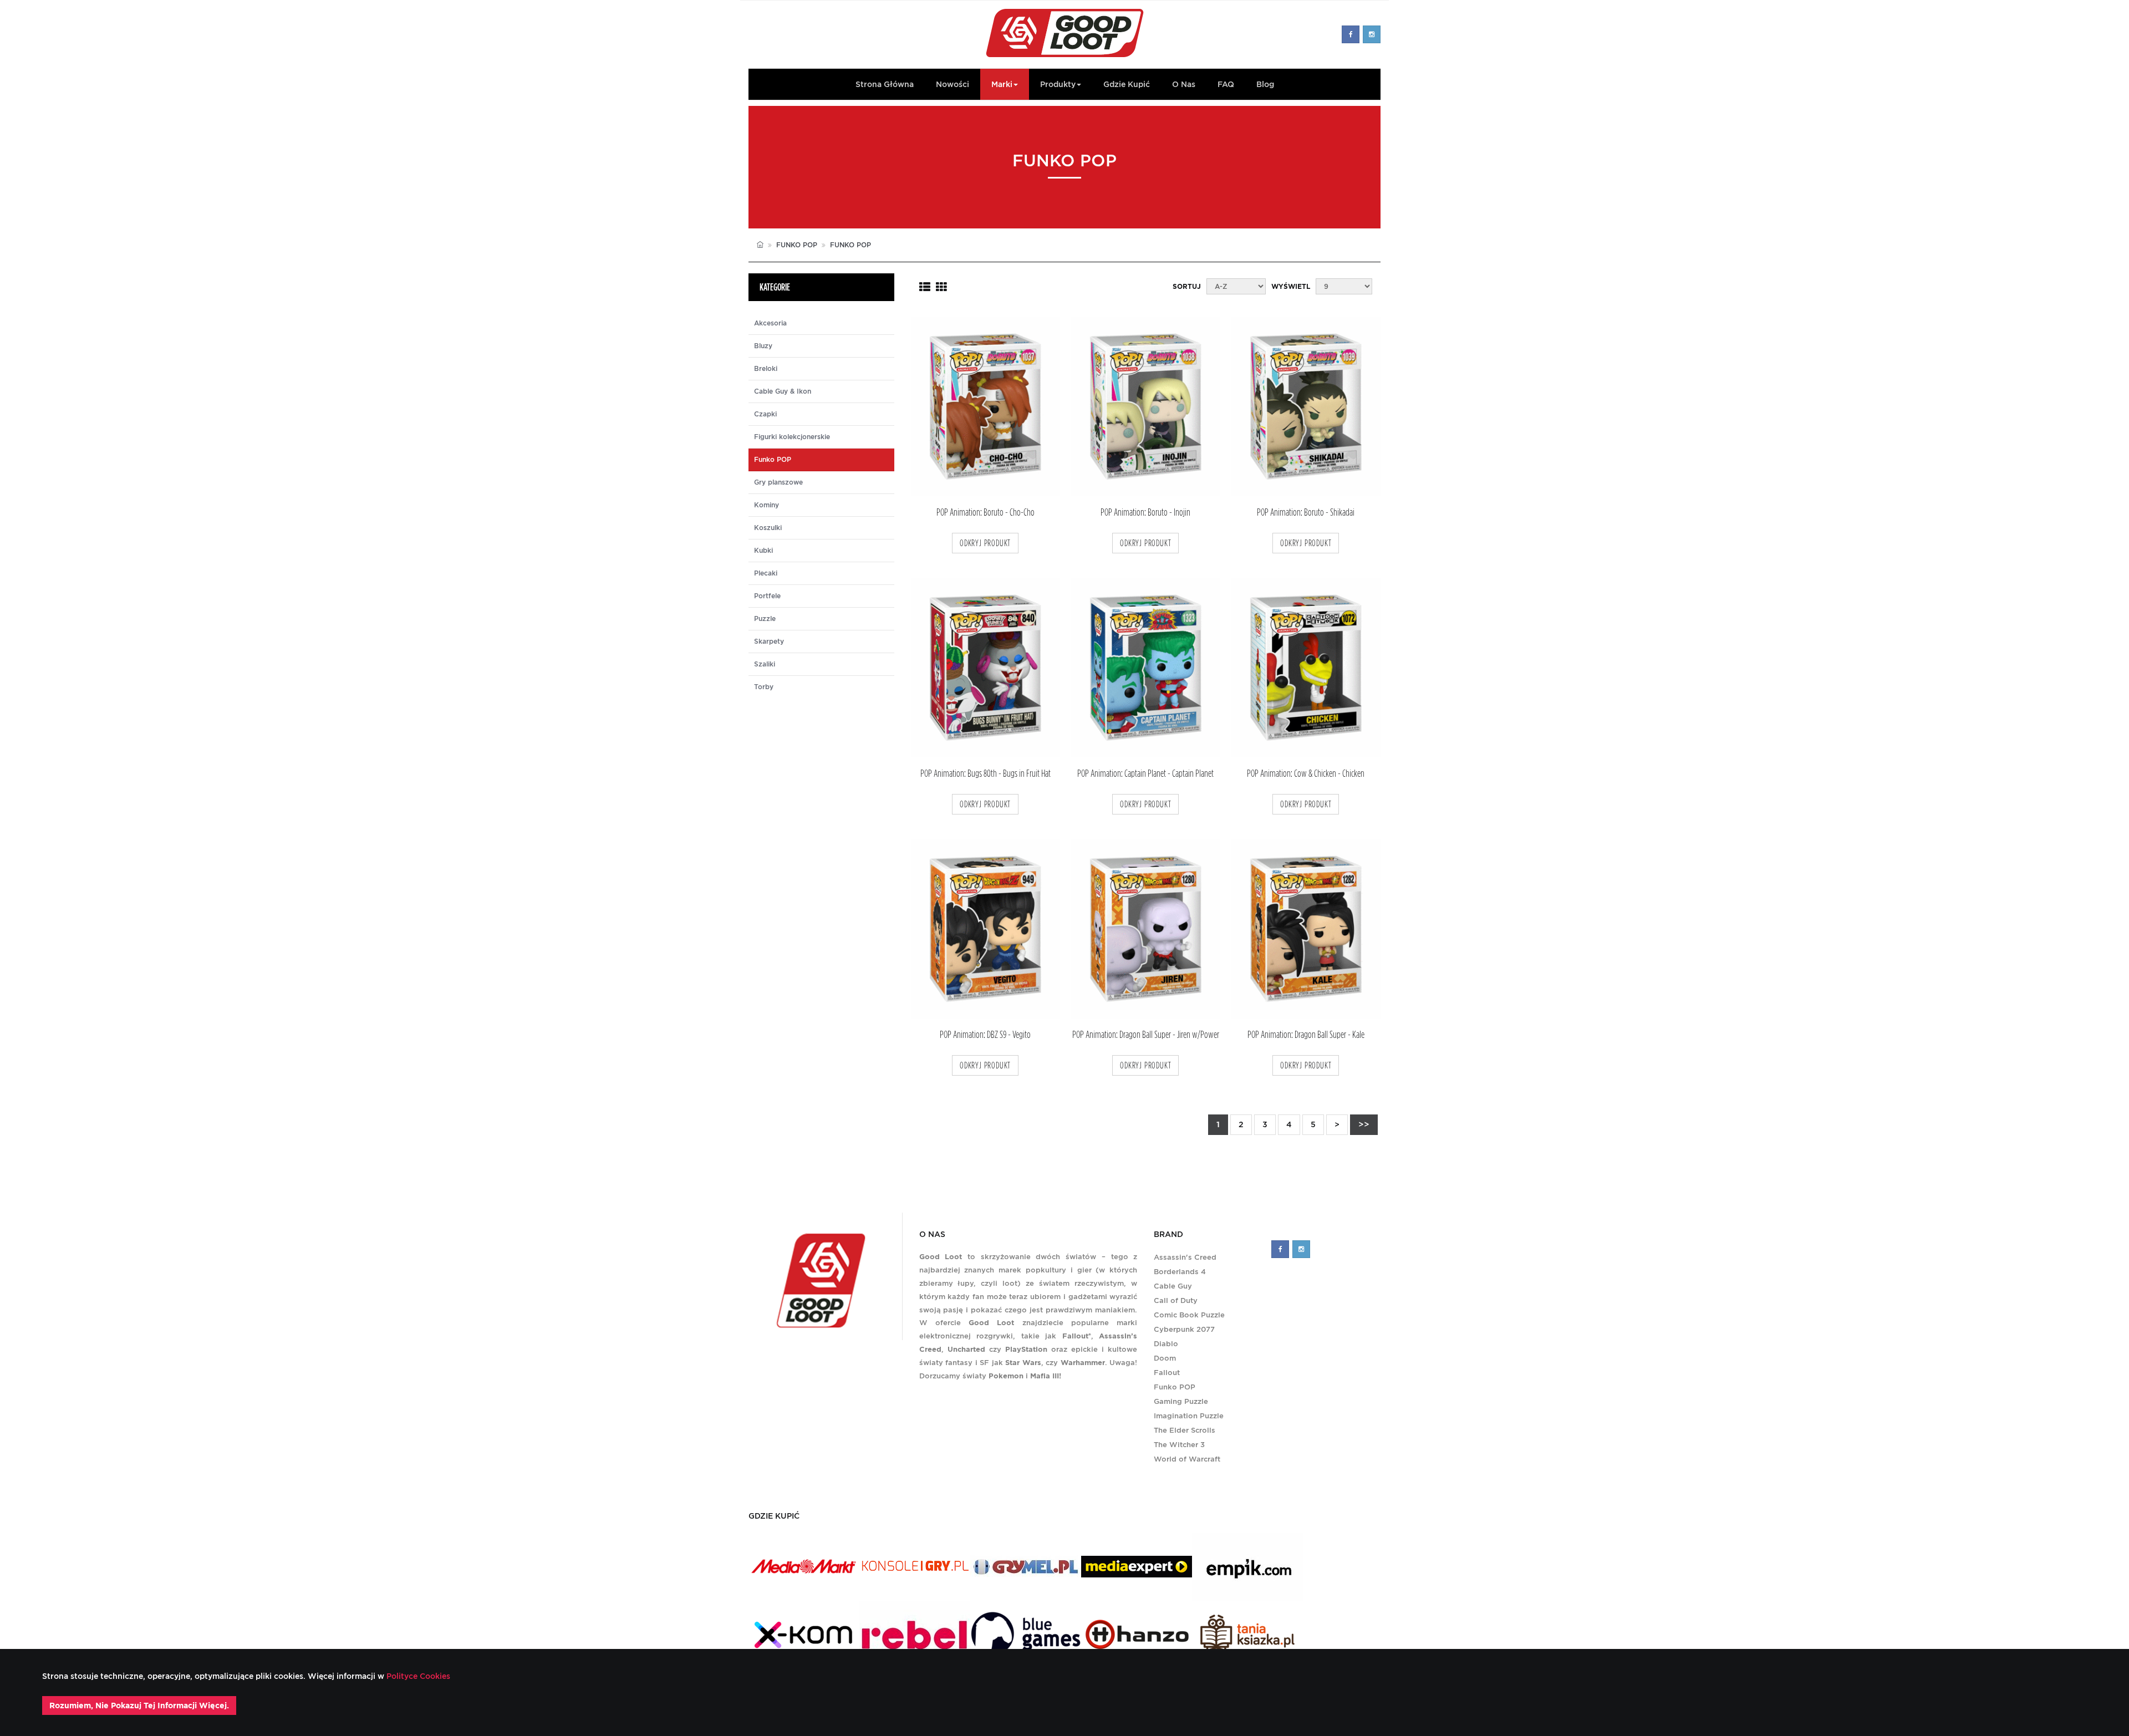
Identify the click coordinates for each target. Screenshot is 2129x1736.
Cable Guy (1173, 1286)
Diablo (1166, 1344)
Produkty (1058, 84)
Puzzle (765, 619)
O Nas (1184, 84)
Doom (1165, 1358)
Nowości (953, 84)
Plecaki (766, 573)
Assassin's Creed (1185, 1257)
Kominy (766, 505)
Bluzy (763, 346)
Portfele (767, 596)
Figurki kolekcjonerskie (792, 437)
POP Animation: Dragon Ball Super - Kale (1306, 1035)
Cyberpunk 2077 (1184, 1329)
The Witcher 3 (1179, 1445)
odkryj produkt (985, 543)
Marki (1002, 84)
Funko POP (797, 245)
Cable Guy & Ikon (783, 391)
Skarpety (769, 642)
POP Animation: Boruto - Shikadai (1306, 513)
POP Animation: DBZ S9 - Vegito (985, 1035)
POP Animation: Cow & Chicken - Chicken (1306, 774)
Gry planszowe (778, 482)
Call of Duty (1176, 1300)
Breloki (766, 369)
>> (1364, 1124)
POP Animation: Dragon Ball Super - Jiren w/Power (1146, 1035)
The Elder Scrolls (1185, 1430)
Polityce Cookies (417, 1676)
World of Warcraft (1187, 1459)
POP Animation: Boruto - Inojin (1145, 513)
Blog (1265, 84)
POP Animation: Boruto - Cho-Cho (985, 513)
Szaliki (765, 664)
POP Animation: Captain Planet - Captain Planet (1145, 774)
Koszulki (768, 528)
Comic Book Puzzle (1189, 1315)
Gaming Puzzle (1181, 1401)
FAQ (1226, 84)
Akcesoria (770, 323)
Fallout (1167, 1373)
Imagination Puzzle (1189, 1416)
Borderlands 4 (1180, 1272)
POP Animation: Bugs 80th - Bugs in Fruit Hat (985, 774)
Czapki (765, 414)
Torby (764, 687)
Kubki (763, 551)
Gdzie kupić (1127, 84)
